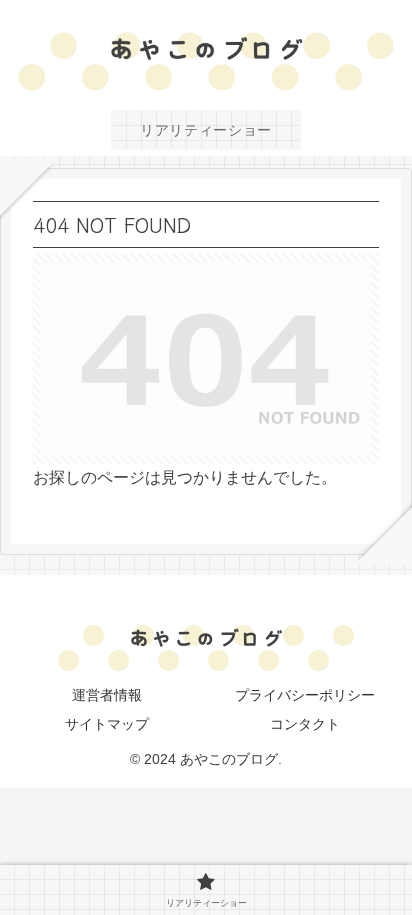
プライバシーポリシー (305, 695)
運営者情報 (107, 695)
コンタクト (305, 724)
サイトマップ (107, 724)
